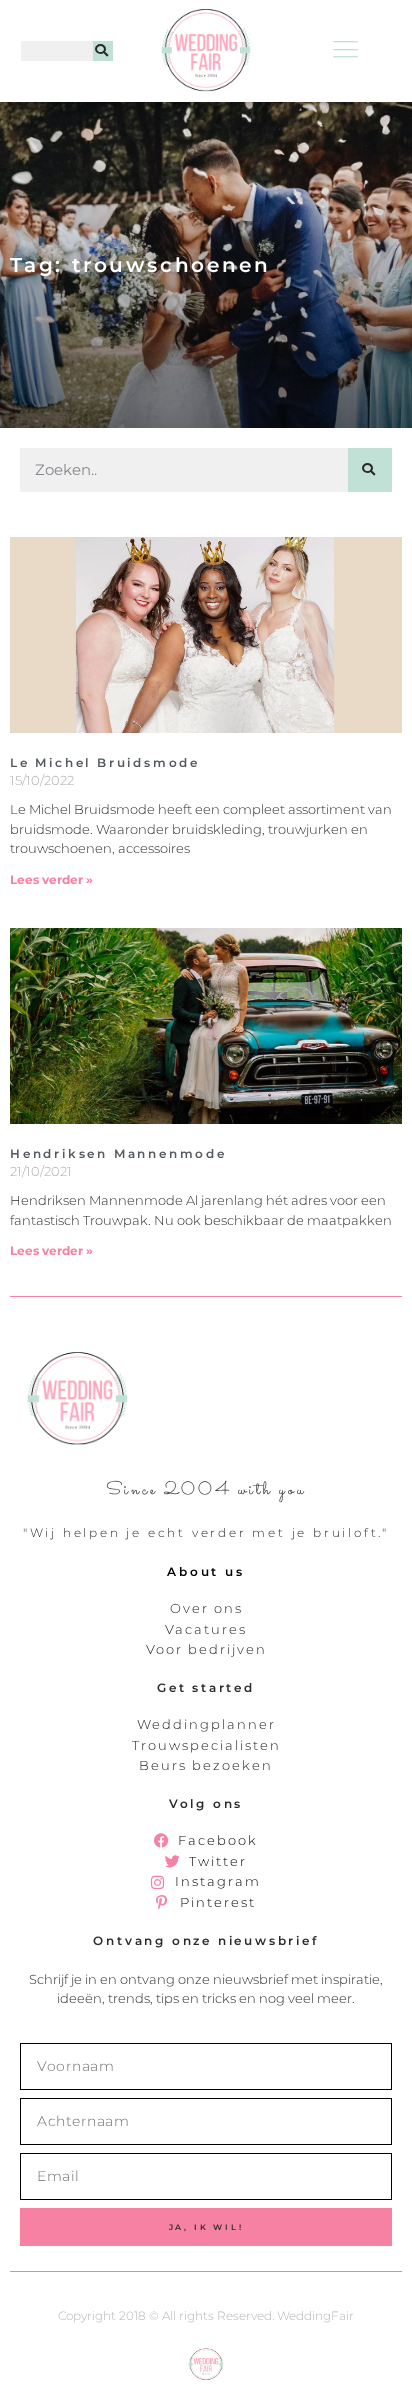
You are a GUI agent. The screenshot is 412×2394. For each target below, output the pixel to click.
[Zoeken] (103, 51)
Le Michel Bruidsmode (105, 762)
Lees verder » (51, 879)
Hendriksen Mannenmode (118, 1153)
